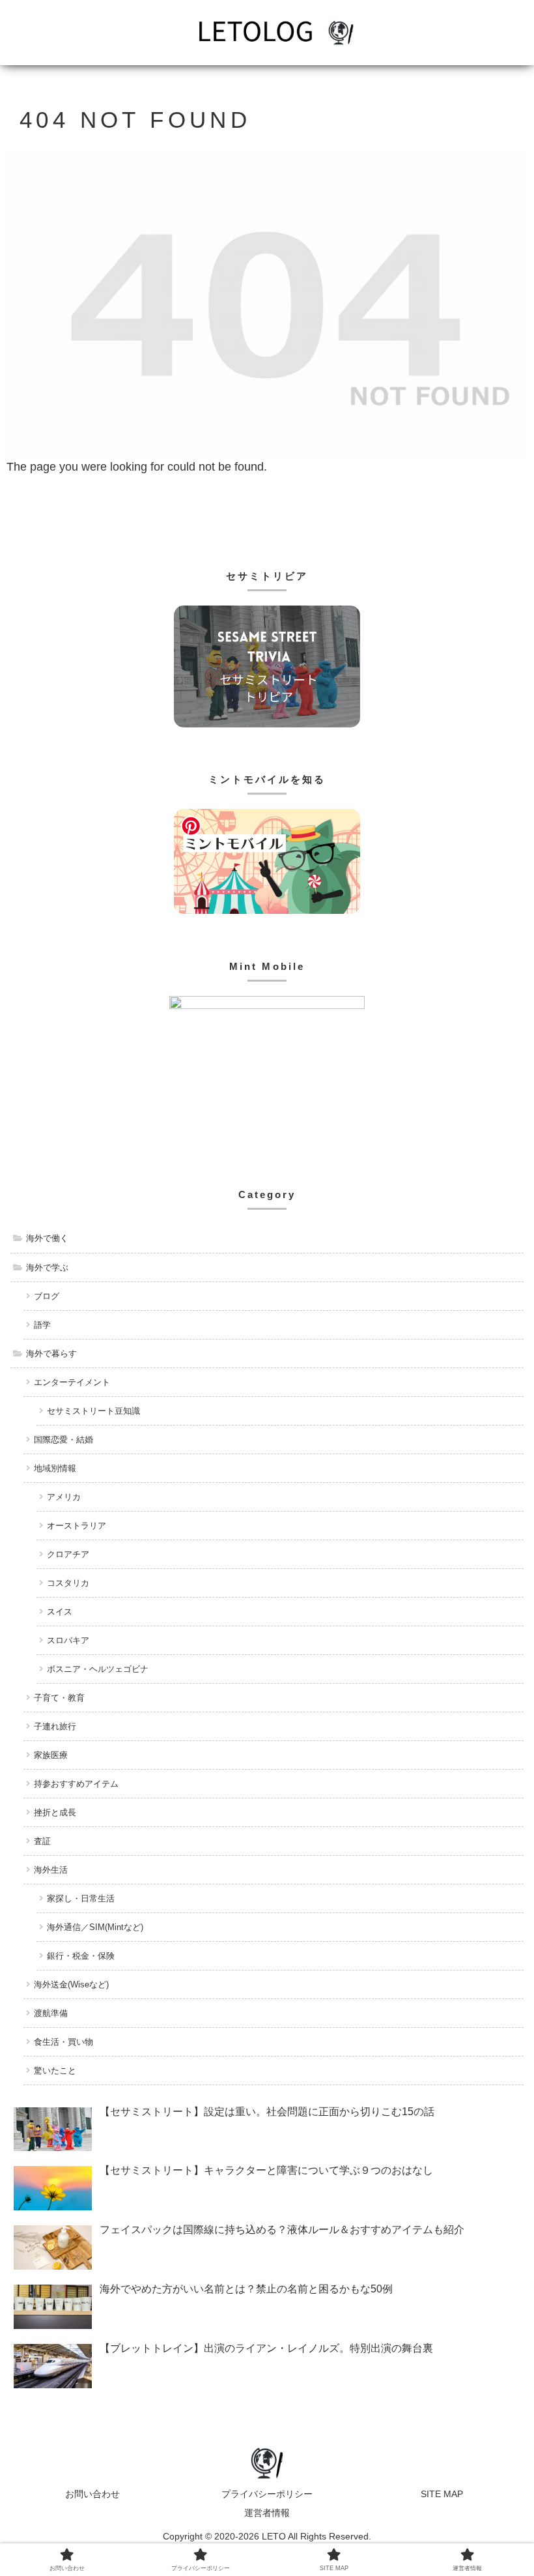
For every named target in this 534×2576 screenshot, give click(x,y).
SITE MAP (442, 2494)
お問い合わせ (92, 2494)
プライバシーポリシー (267, 2494)
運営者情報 (267, 2513)
